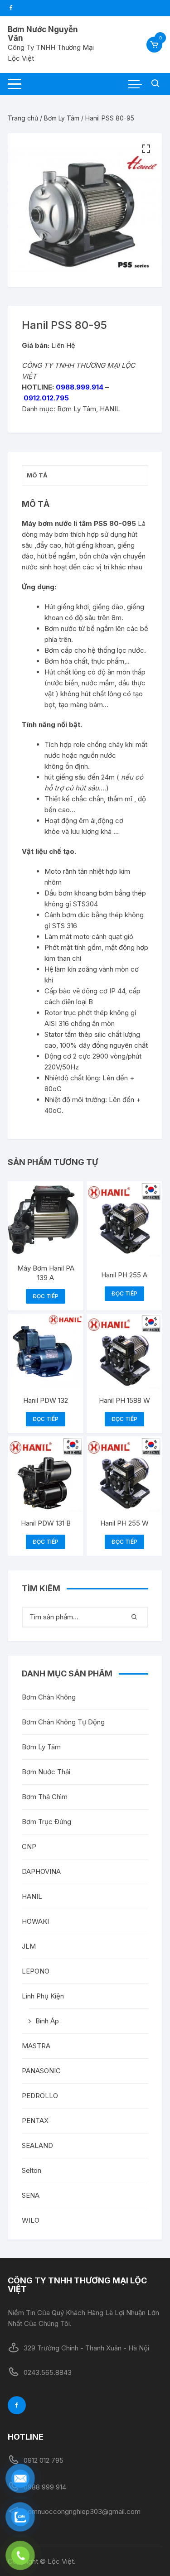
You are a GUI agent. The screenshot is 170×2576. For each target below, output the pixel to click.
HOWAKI (35, 1921)
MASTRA (36, 2046)
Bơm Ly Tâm (62, 118)
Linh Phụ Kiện (43, 1996)
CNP (29, 1847)
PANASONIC (41, 2071)
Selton (32, 2170)
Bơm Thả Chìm (45, 1797)
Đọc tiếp (46, 1296)
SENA (31, 2195)
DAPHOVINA (41, 1871)
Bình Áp (47, 2021)
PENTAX (35, 2121)
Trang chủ (23, 118)
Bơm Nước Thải (46, 1772)
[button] (146, 149)
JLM (29, 1946)
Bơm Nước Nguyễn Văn (43, 34)
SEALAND (37, 2145)
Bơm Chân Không (49, 1697)
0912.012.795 (46, 398)
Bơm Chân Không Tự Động (63, 1722)
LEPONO (36, 1971)
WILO (31, 2220)
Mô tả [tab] (37, 475)
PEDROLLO (40, 2096)
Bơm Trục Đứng (46, 1822)
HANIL (110, 409)
